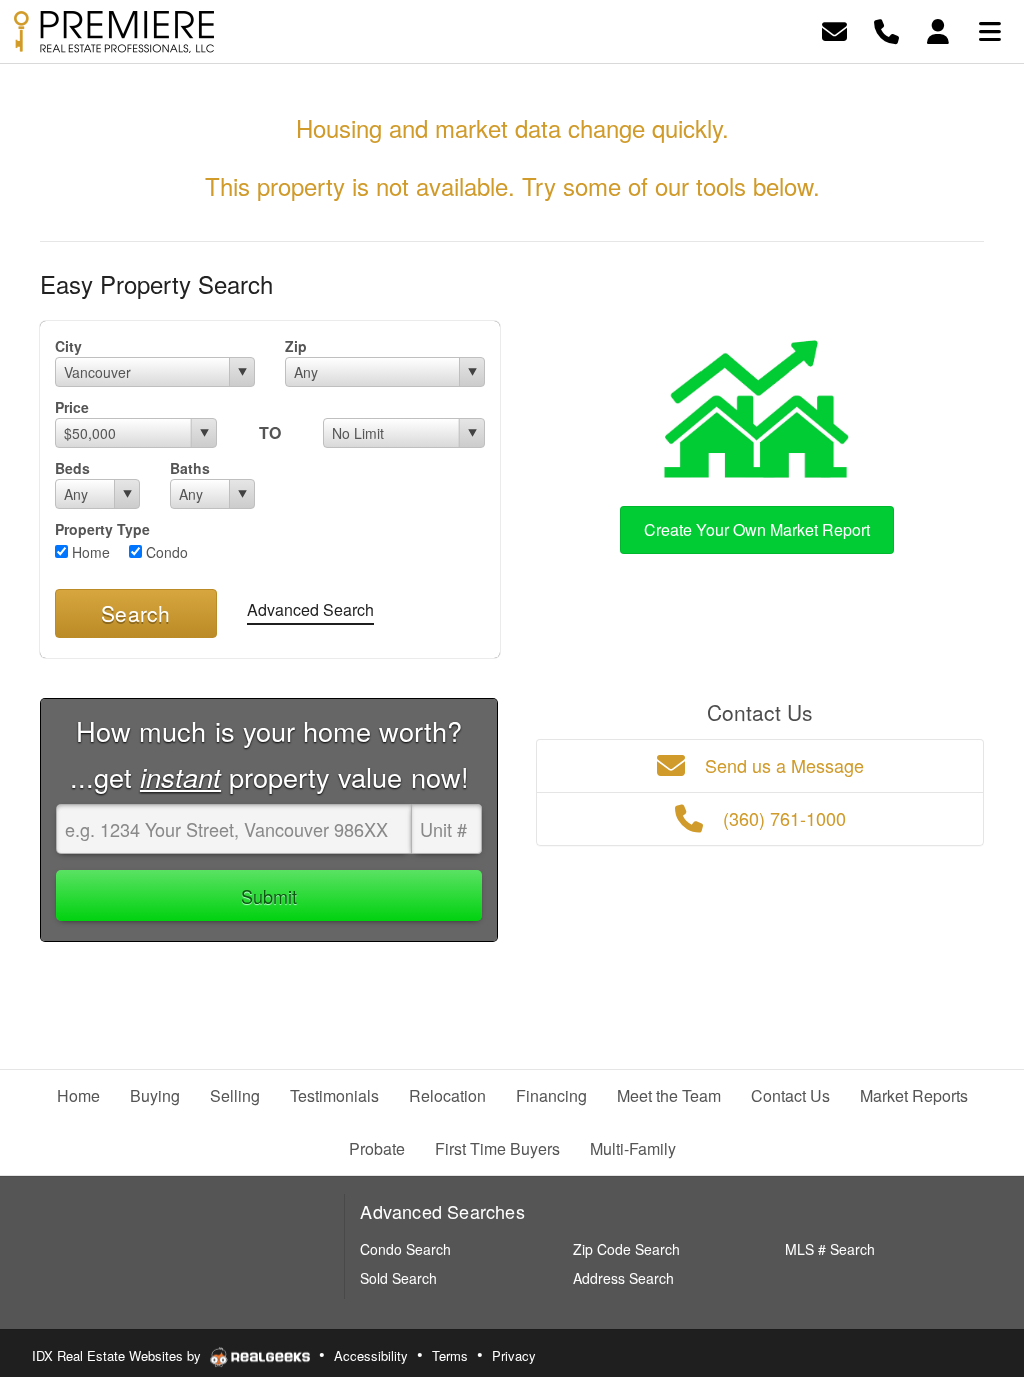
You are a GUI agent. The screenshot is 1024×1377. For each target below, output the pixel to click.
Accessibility (371, 1355)
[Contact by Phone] (886, 29)
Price (72, 407)
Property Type (102, 529)
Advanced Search (310, 609)
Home (89, 552)
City (68, 346)
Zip (296, 346)
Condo (165, 552)
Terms (450, 1355)
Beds (72, 468)
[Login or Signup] (938, 29)
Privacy (514, 1355)
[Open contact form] (834, 29)
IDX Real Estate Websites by (118, 1355)
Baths (190, 468)
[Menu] (990, 29)
